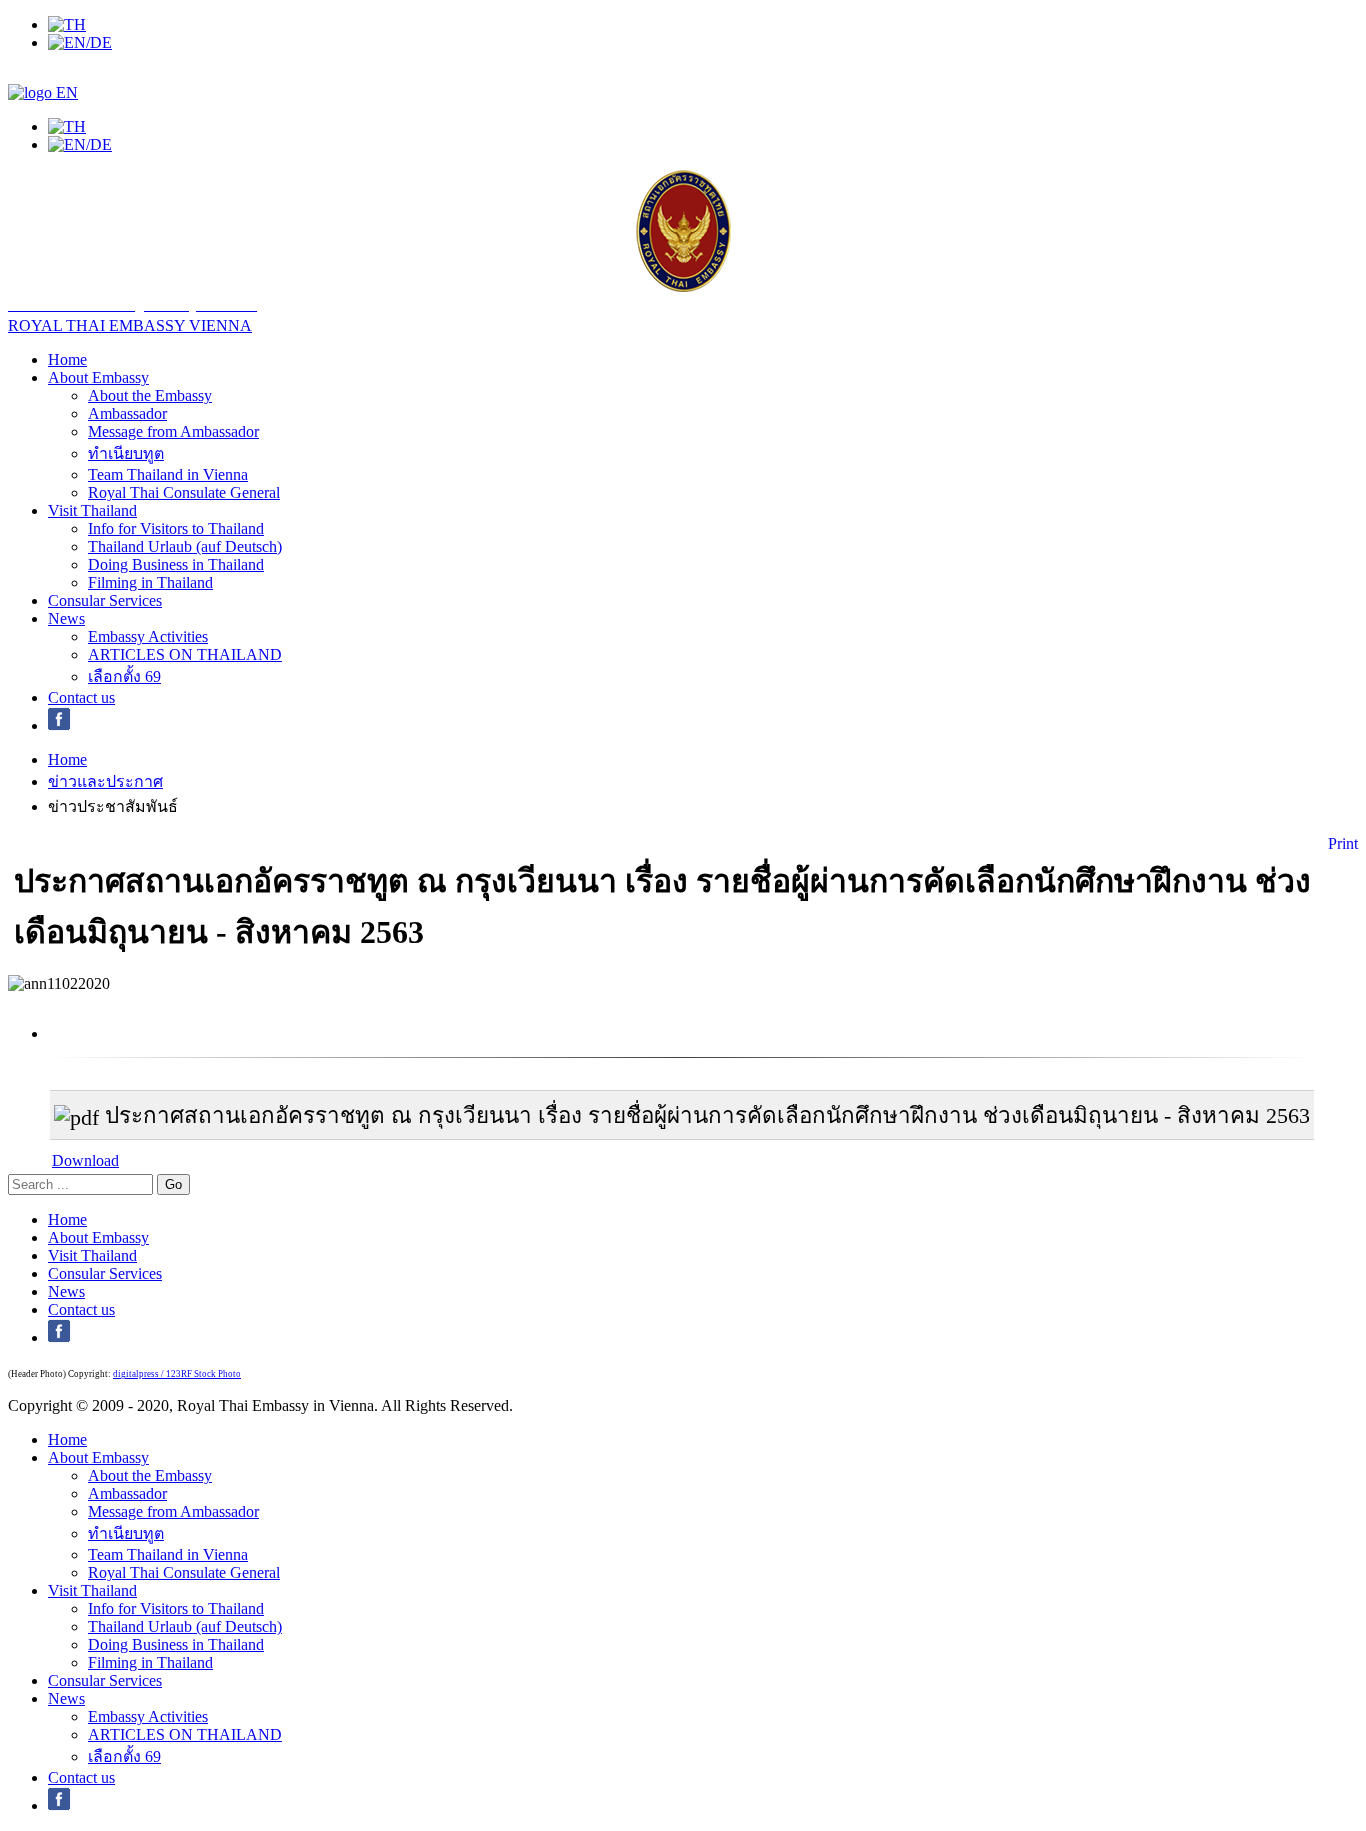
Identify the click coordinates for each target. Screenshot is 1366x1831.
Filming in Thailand (150, 582)
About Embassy (98, 377)
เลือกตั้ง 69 (124, 676)
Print (1343, 843)
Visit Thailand (92, 510)
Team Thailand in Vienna (168, 474)
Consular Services (105, 600)
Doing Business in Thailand (176, 564)
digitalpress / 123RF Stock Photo (177, 1374)
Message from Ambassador (173, 431)
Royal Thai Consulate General (184, 492)
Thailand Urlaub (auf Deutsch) (185, 546)
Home (67, 359)
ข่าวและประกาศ (105, 781)
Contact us (81, 697)
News (66, 618)
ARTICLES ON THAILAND (185, 654)
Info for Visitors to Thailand (176, 528)
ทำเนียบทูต (126, 453)
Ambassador (127, 413)
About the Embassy (150, 395)
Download (85, 1160)
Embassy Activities (148, 636)
